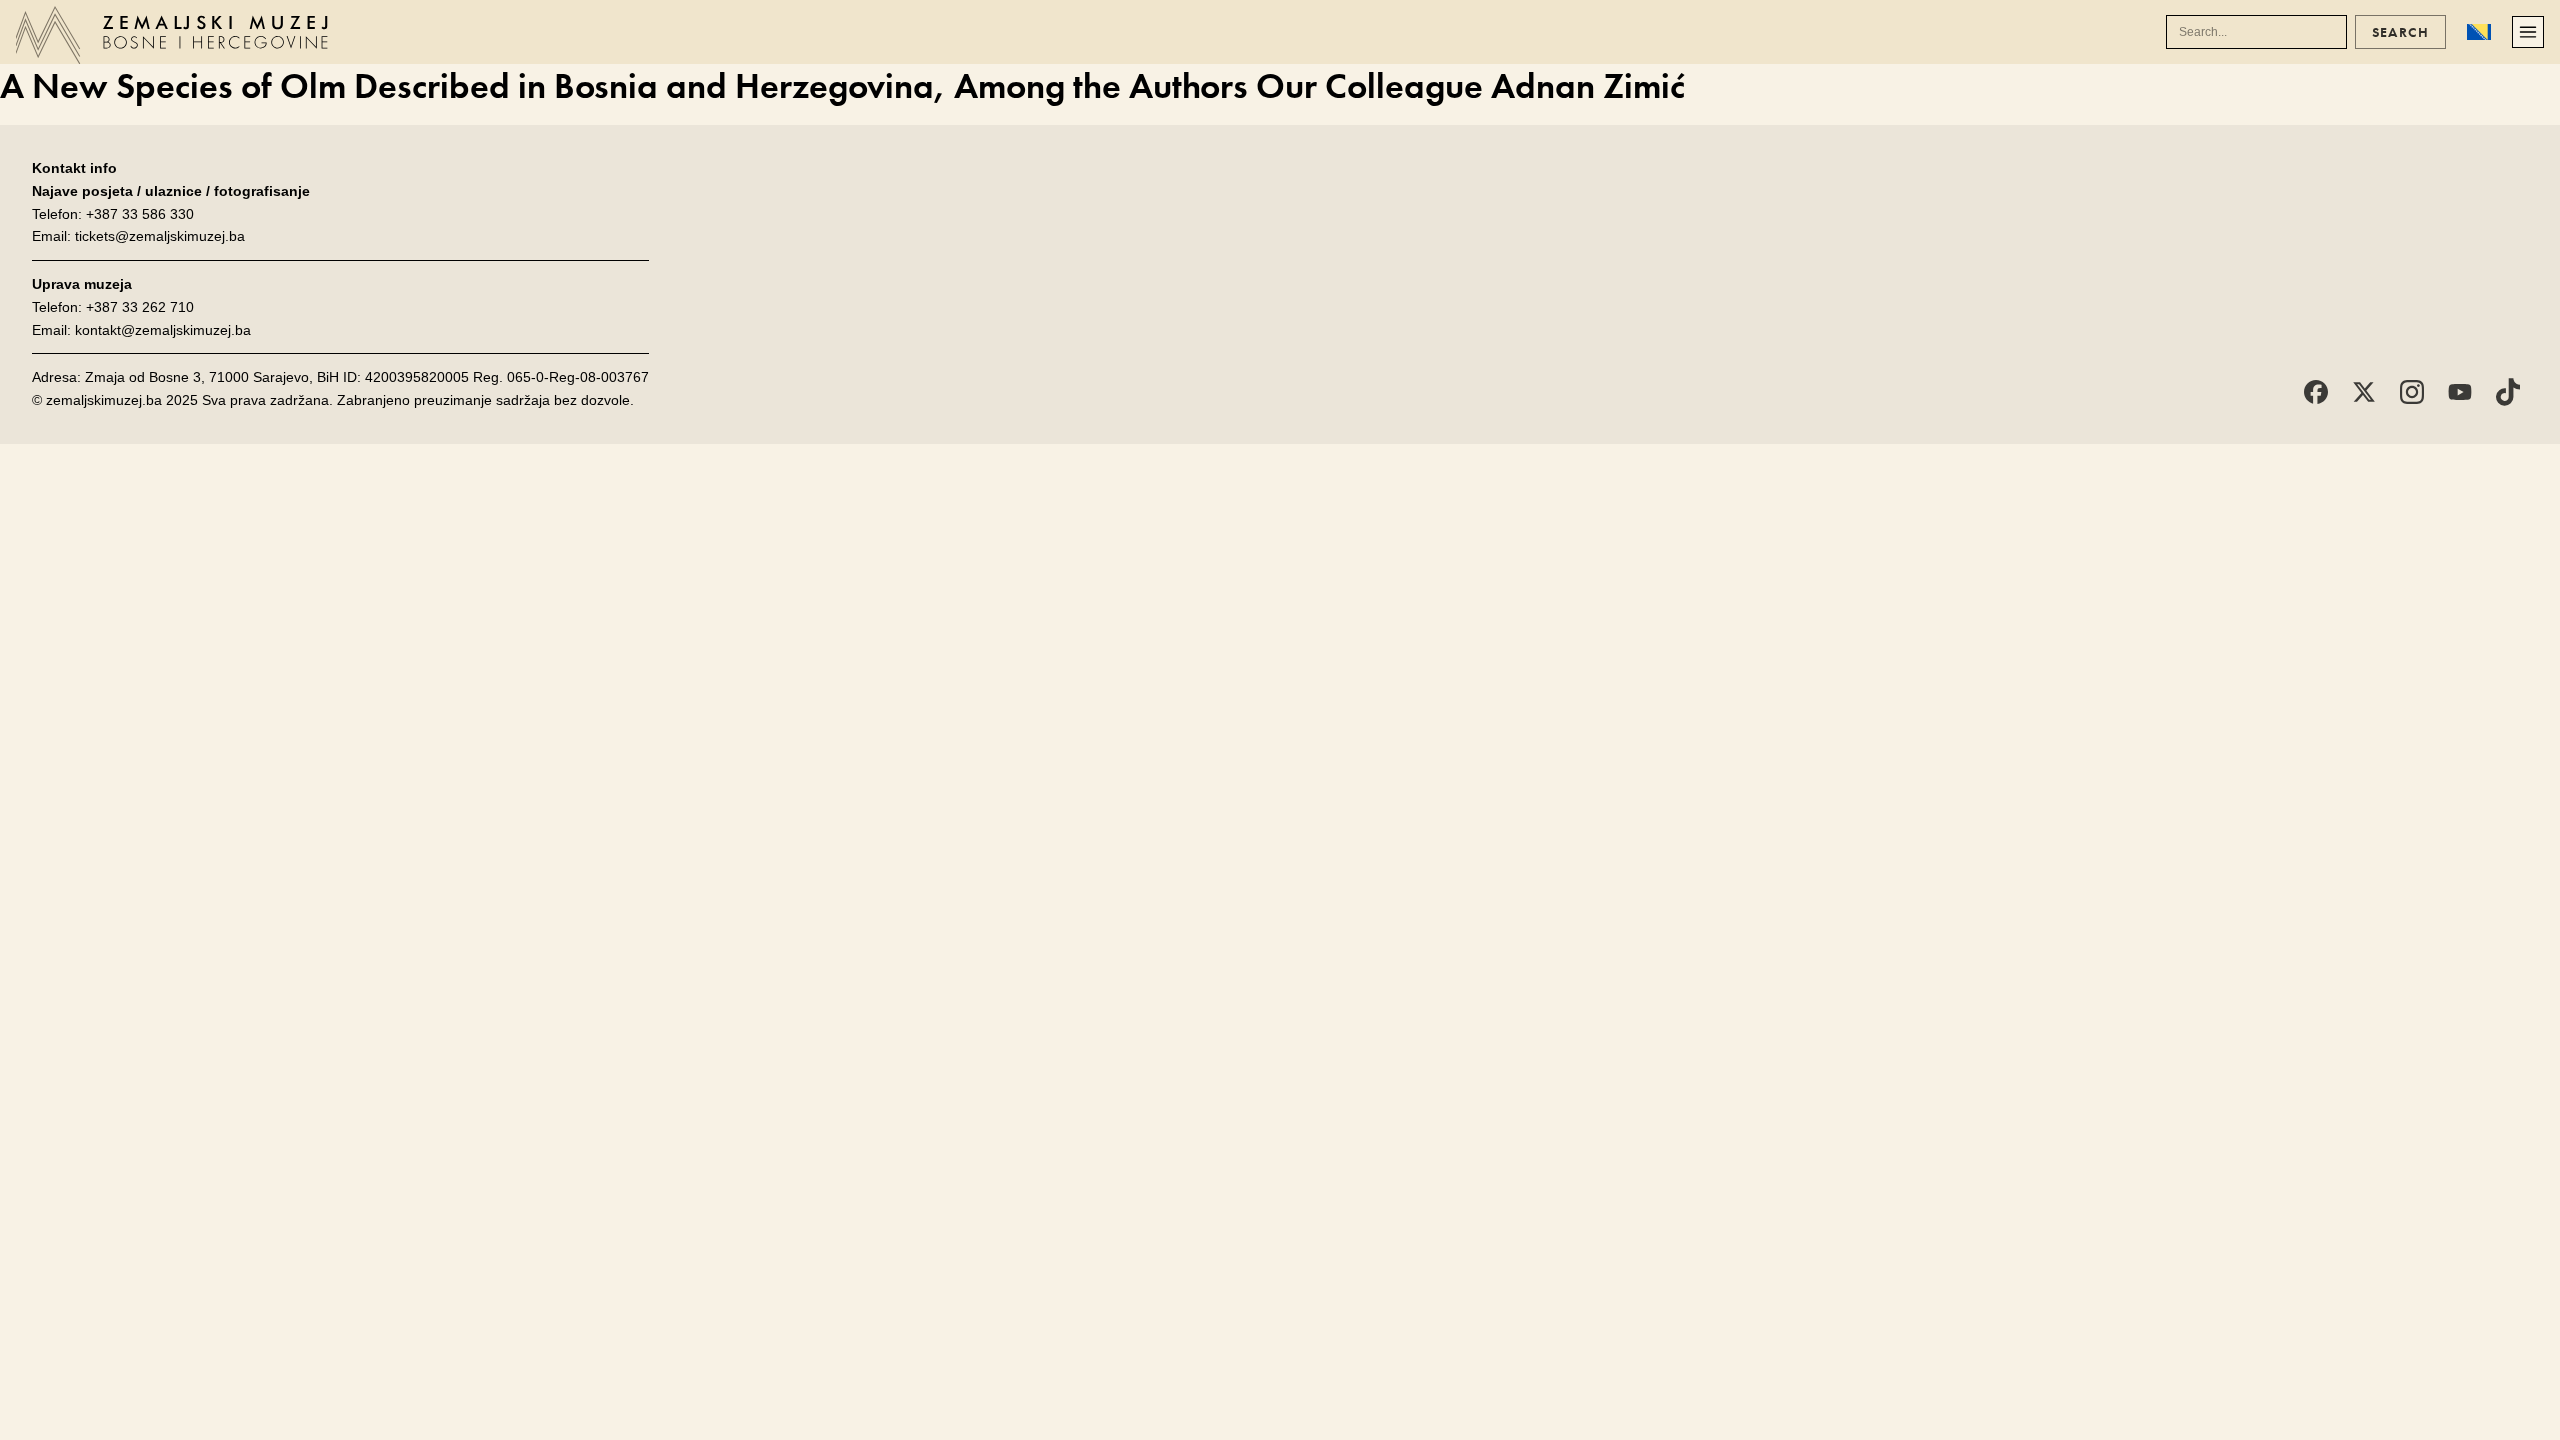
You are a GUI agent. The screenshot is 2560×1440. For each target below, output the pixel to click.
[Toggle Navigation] (2528, 32)
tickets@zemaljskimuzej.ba (160, 236)
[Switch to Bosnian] (2479, 32)
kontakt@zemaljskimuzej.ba (163, 330)
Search (2400, 32)
